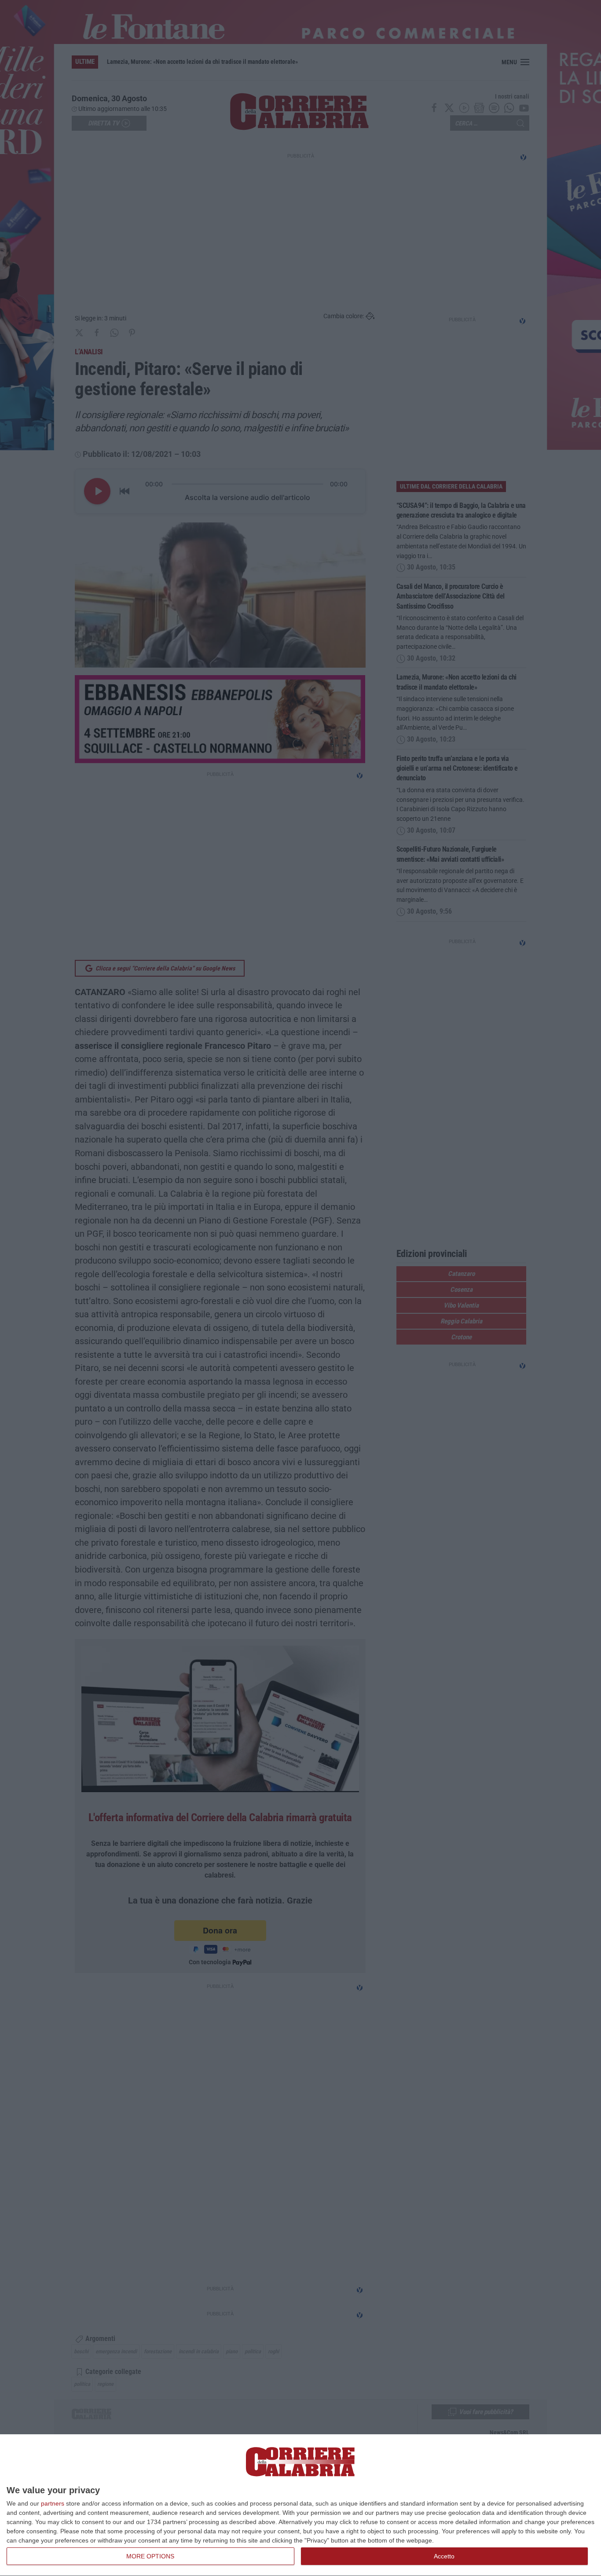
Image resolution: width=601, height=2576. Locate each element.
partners (53, 2503)
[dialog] (300, 2505)
